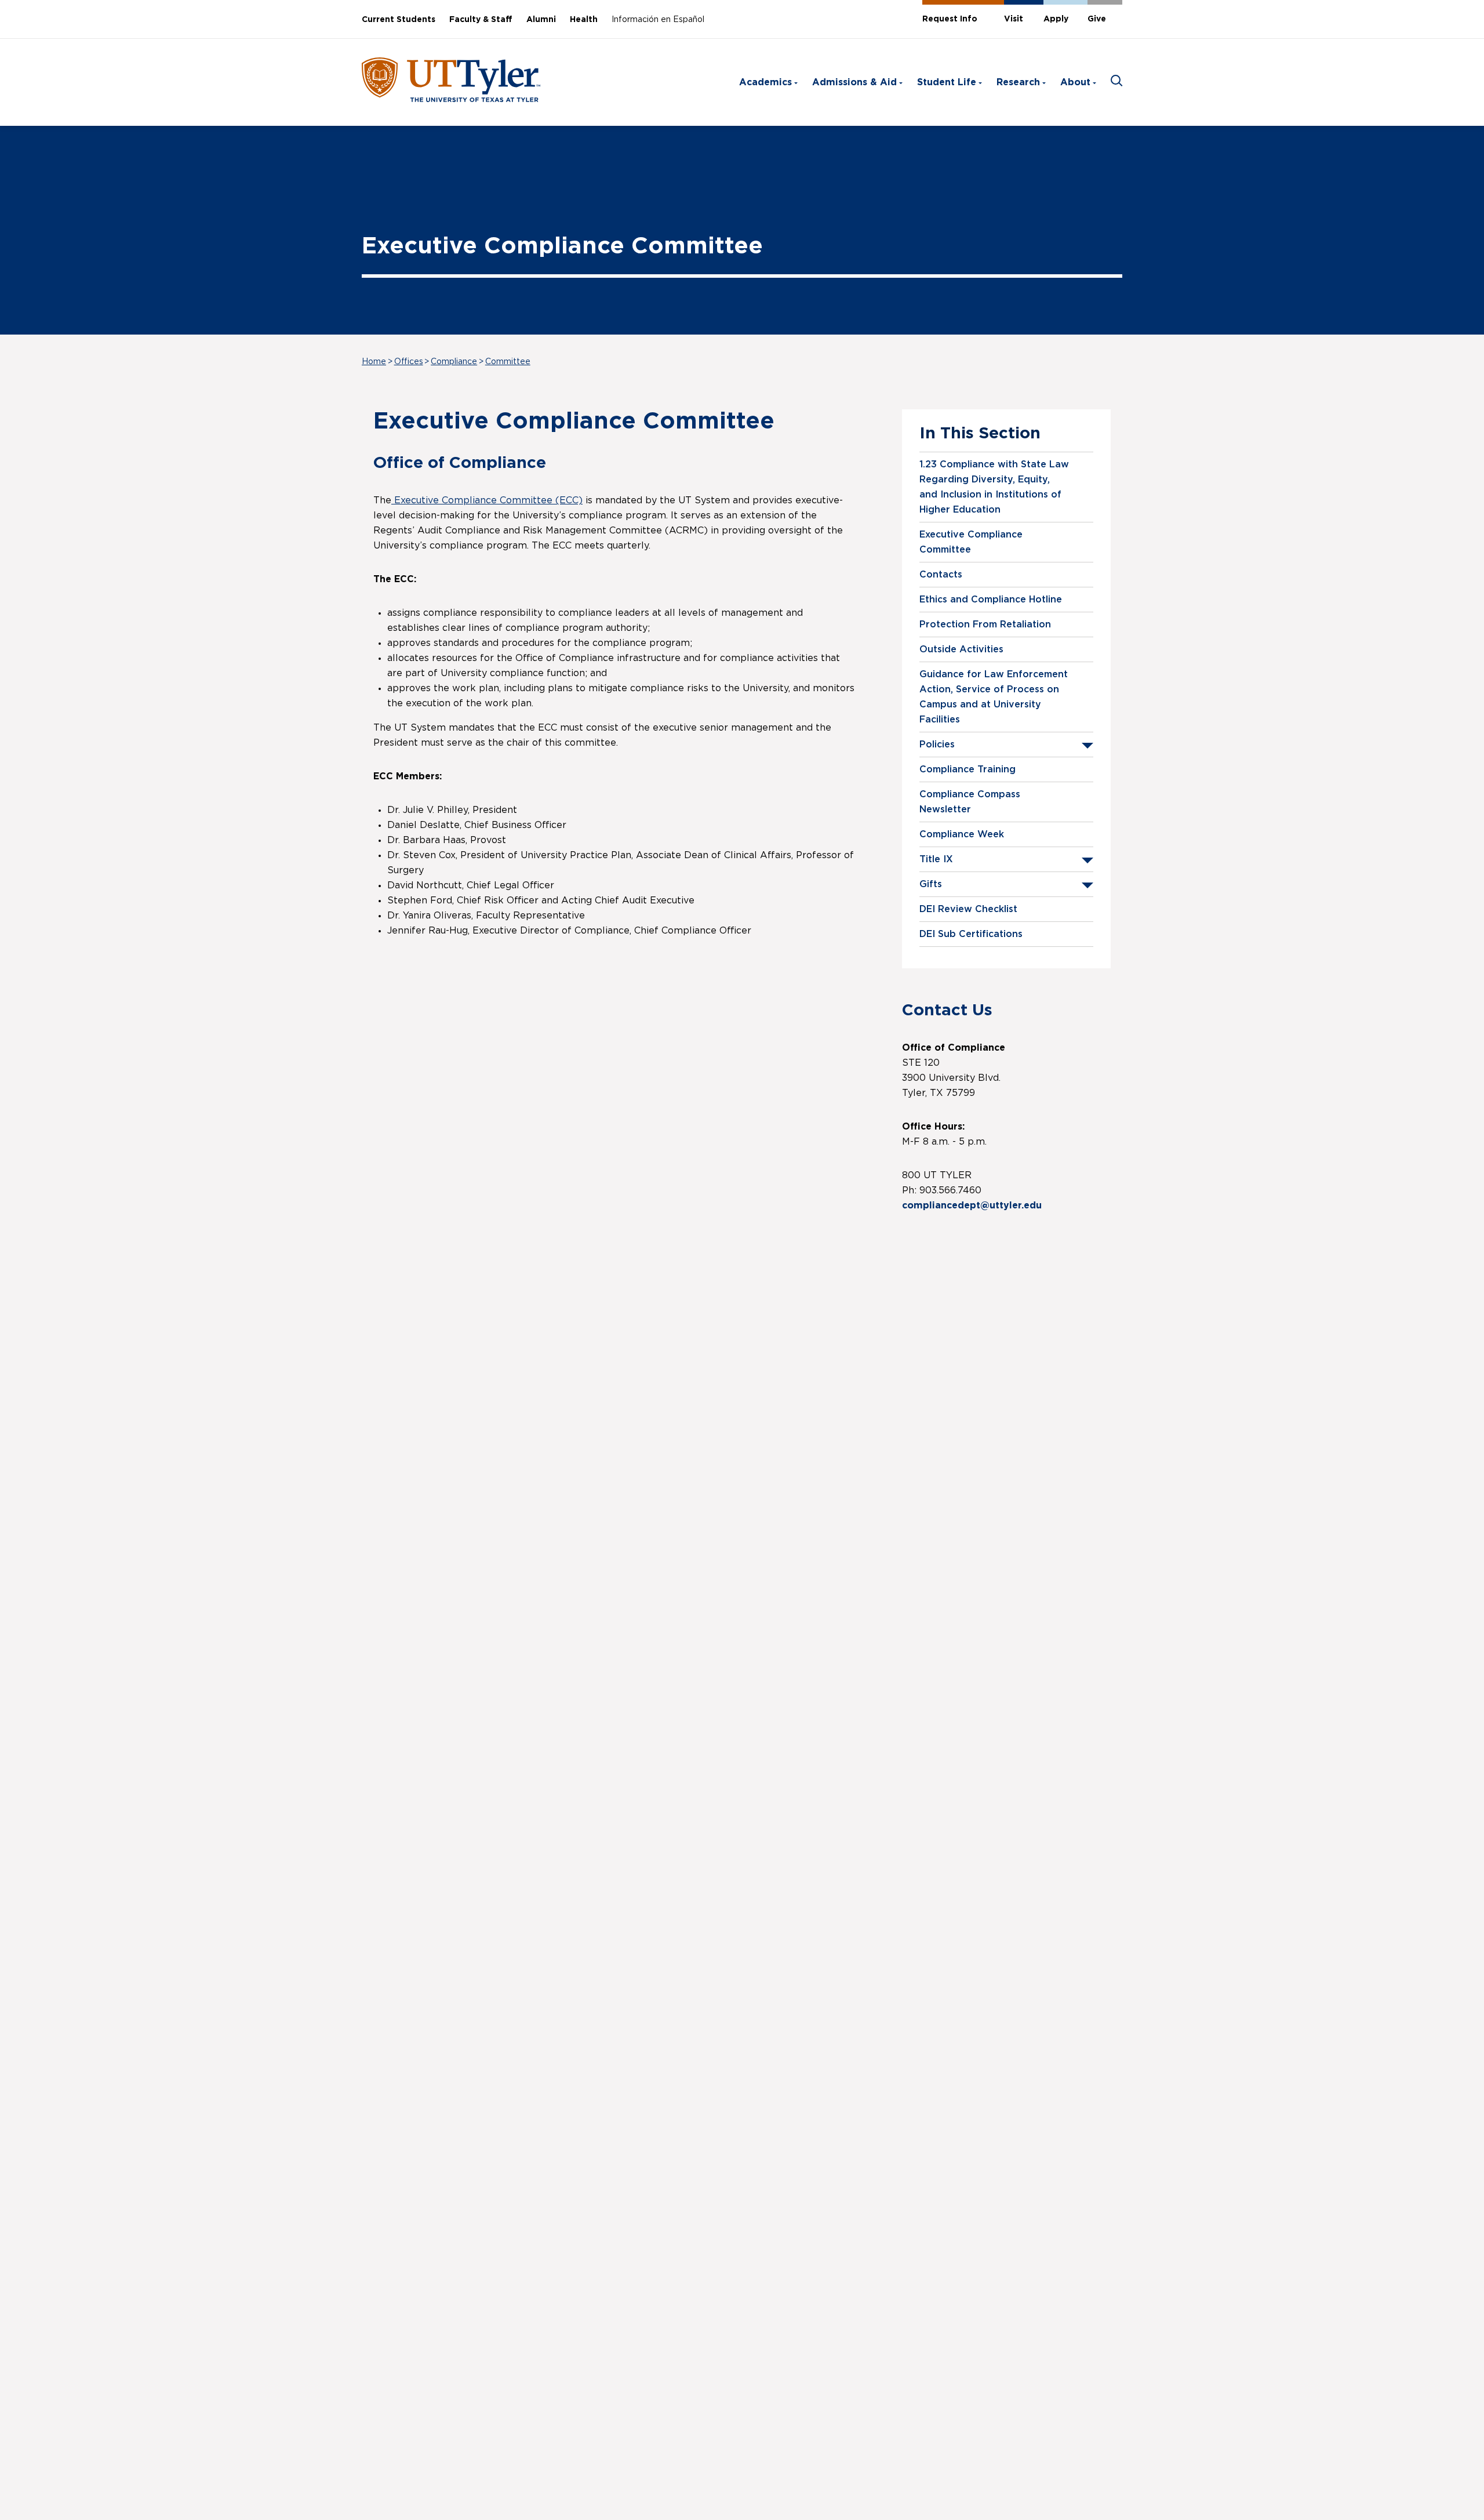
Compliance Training (967, 769)
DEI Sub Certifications (971, 934)
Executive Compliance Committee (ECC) (487, 500)
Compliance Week (962, 834)
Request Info (950, 19)
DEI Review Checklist (968, 909)
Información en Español (658, 20)
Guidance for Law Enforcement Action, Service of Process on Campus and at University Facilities (994, 697)
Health (584, 20)
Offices (409, 362)
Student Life (947, 82)
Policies (937, 745)
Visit (1014, 19)
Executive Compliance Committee (971, 542)
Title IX (936, 859)
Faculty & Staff (481, 20)
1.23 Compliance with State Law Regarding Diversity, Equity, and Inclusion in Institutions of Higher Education (994, 487)
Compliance (454, 362)
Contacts (941, 575)
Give (1097, 19)
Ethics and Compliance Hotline (991, 600)
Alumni (541, 20)
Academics (765, 82)
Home (374, 362)
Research (1018, 82)
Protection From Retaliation (985, 624)
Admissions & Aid (854, 82)
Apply (1056, 19)
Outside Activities (961, 649)
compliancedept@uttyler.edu (973, 1205)
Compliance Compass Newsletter (970, 802)
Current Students (399, 20)
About (1075, 82)
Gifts (931, 884)
